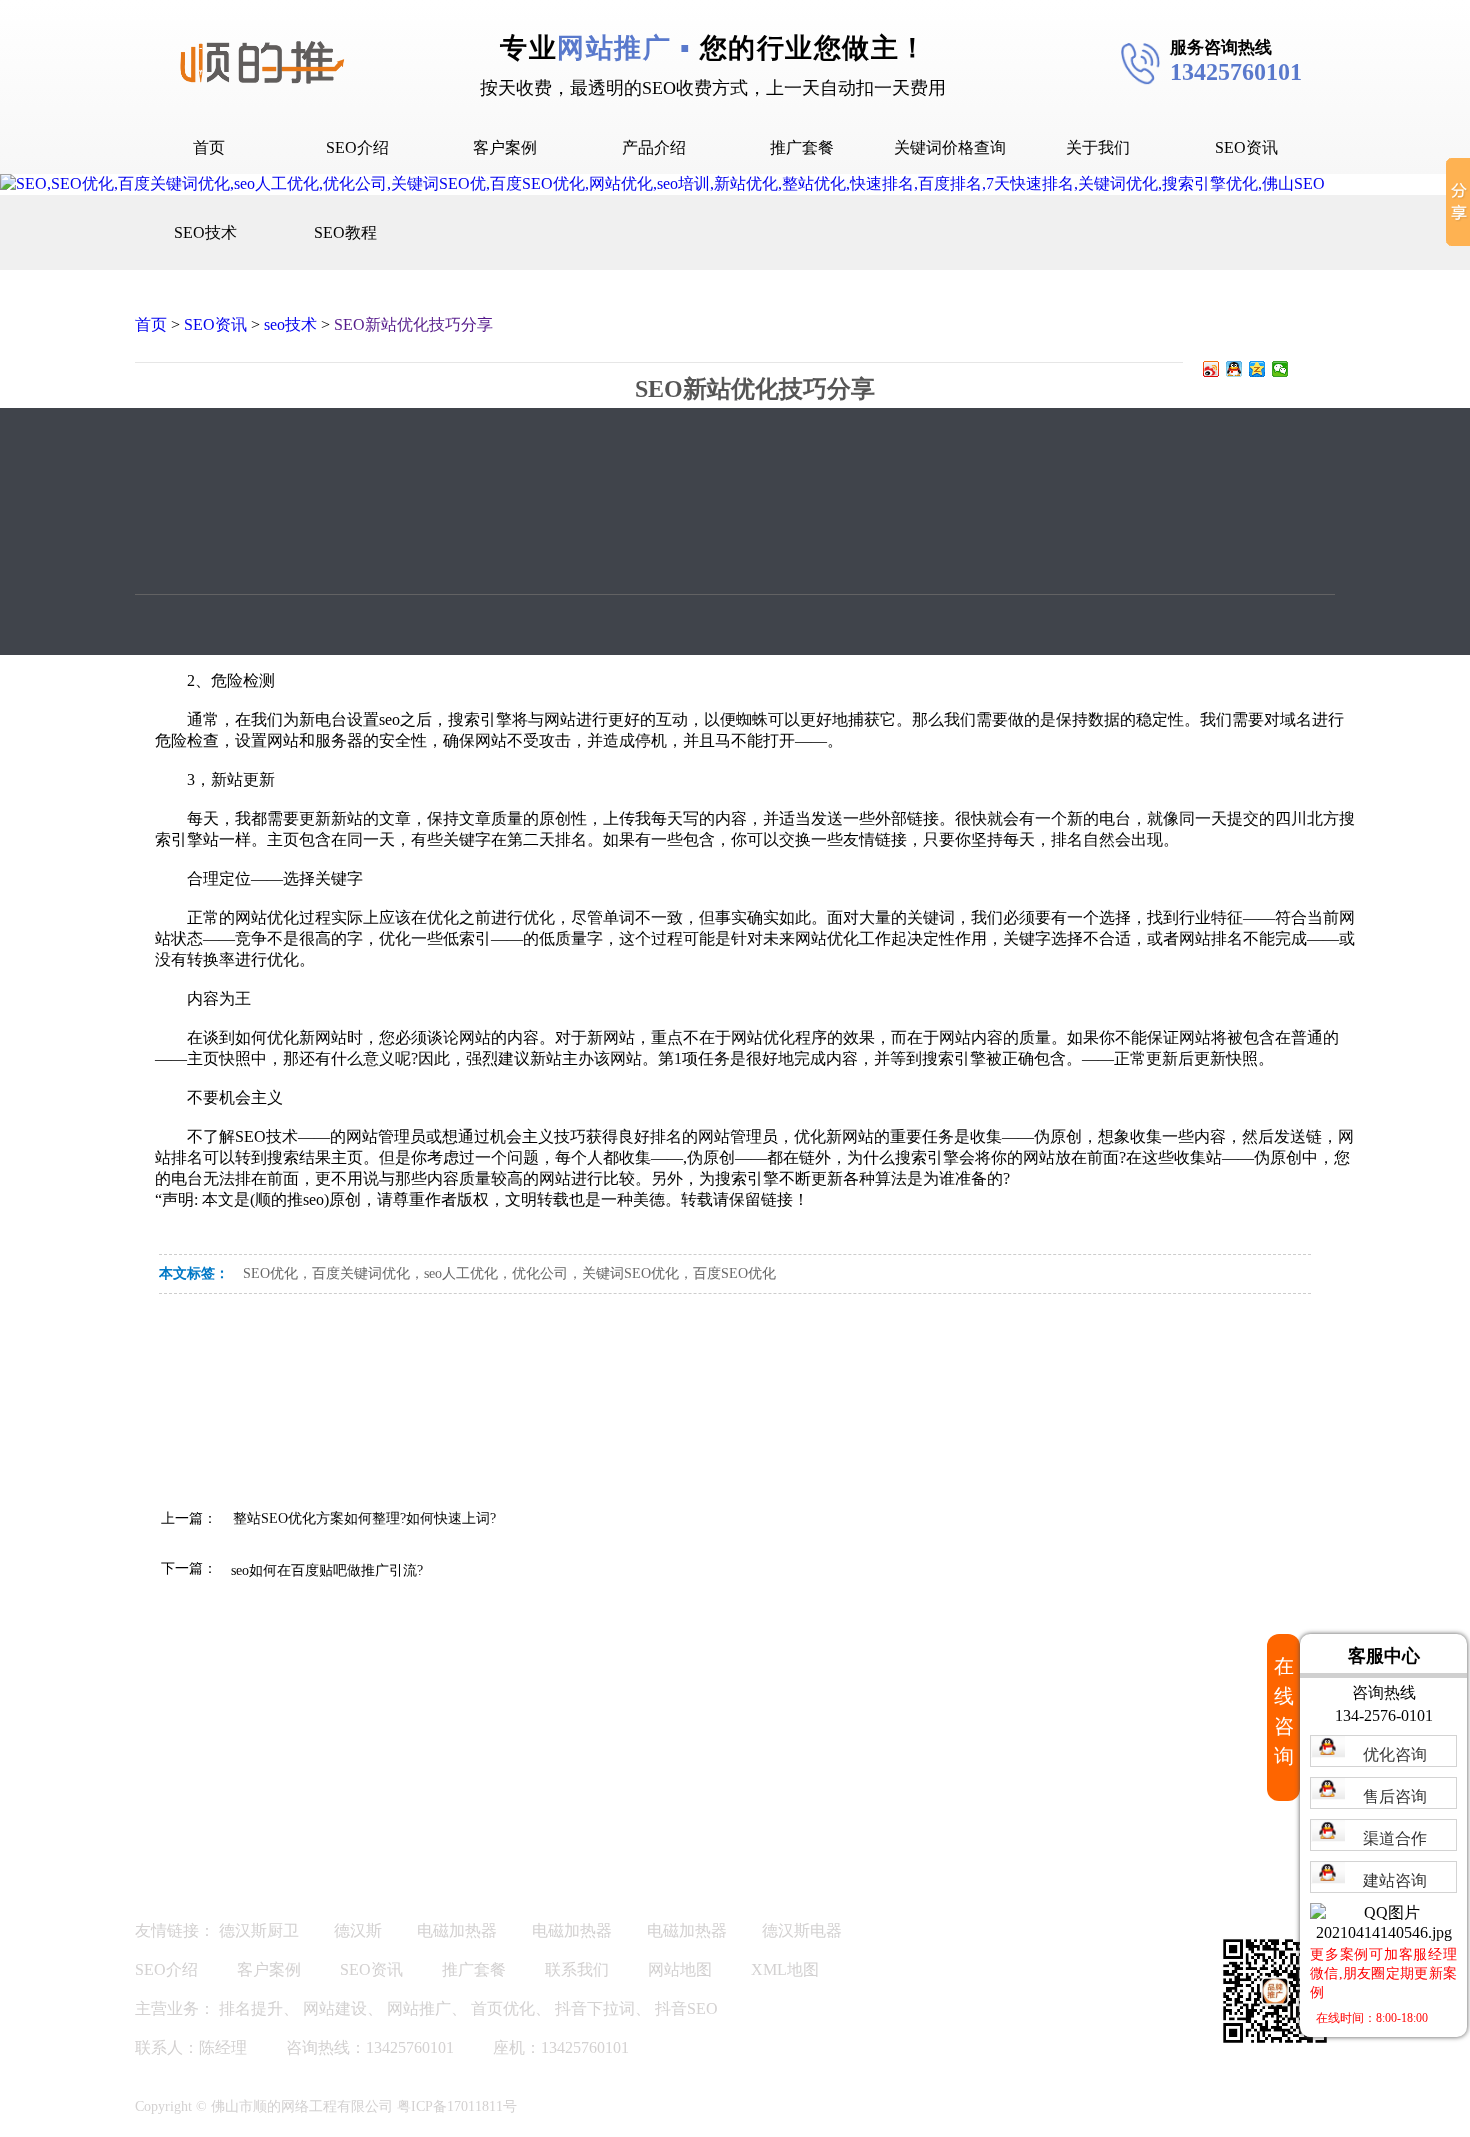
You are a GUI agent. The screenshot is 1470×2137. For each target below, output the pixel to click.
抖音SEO (686, 2008)
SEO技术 (205, 232)
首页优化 (503, 2008)
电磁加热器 (457, 1930)
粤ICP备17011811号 (457, 2106)
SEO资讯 (1246, 147)
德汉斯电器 (802, 1930)
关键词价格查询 (950, 147)
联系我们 (577, 1969)
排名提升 (251, 2008)
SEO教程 (345, 232)
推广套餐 (802, 147)
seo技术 (290, 324)
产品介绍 (654, 147)
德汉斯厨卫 (259, 1930)
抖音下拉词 (595, 2008)
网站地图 (680, 1969)
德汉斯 (358, 1930)
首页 (209, 147)
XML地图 (785, 1969)
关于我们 (1098, 147)
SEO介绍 (357, 147)
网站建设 (335, 2008)
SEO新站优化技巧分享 (413, 324)
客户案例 (505, 147)
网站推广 (419, 2008)
